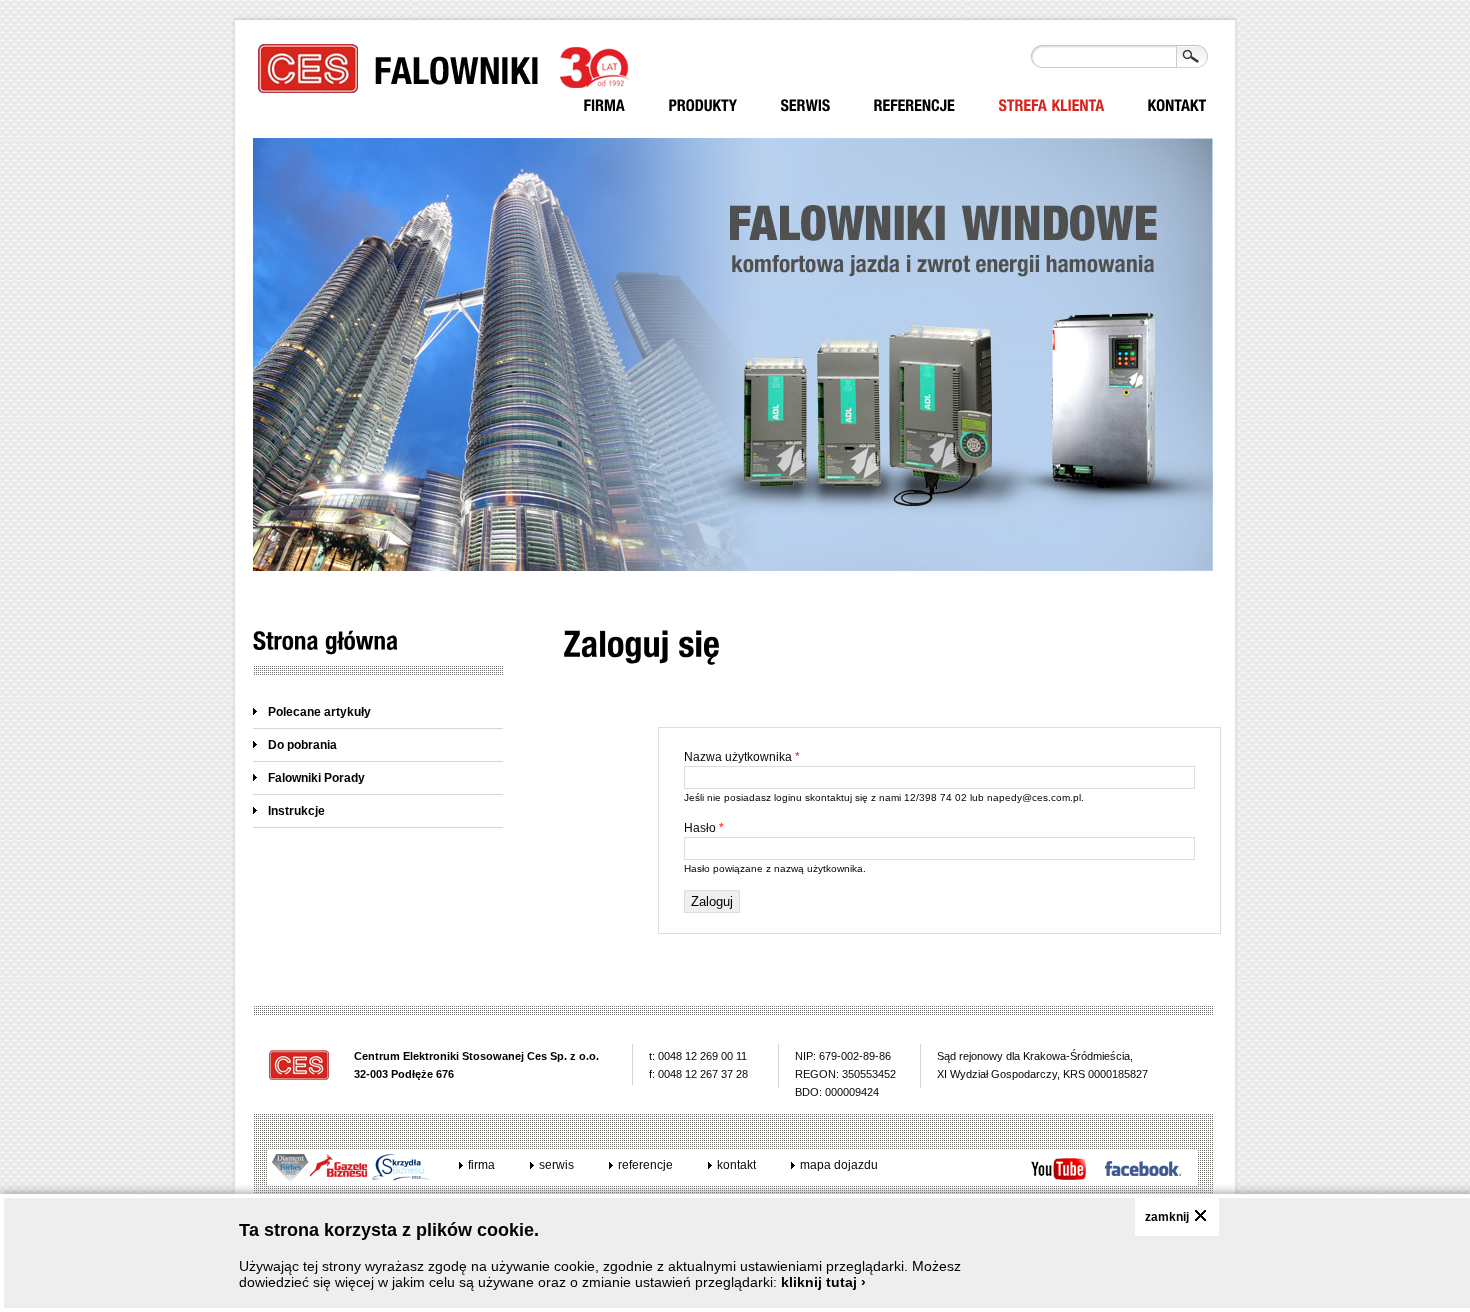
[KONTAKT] (1177, 105)
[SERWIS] (806, 105)
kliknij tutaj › (823, 1282)
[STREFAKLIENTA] (1052, 105)
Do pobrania (302, 745)
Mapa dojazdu (839, 1165)
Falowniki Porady (316, 778)
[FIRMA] (605, 105)
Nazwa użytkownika (742, 757)
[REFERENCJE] (915, 105)
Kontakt (736, 1165)
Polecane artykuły (319, 712)
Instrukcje (296, 811)
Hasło (704, 828)
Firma (481, 1165)
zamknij (1167, 1217)
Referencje (645, 1165)
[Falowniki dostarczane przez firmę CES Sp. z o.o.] (703, 105)
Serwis (556, 1165)
